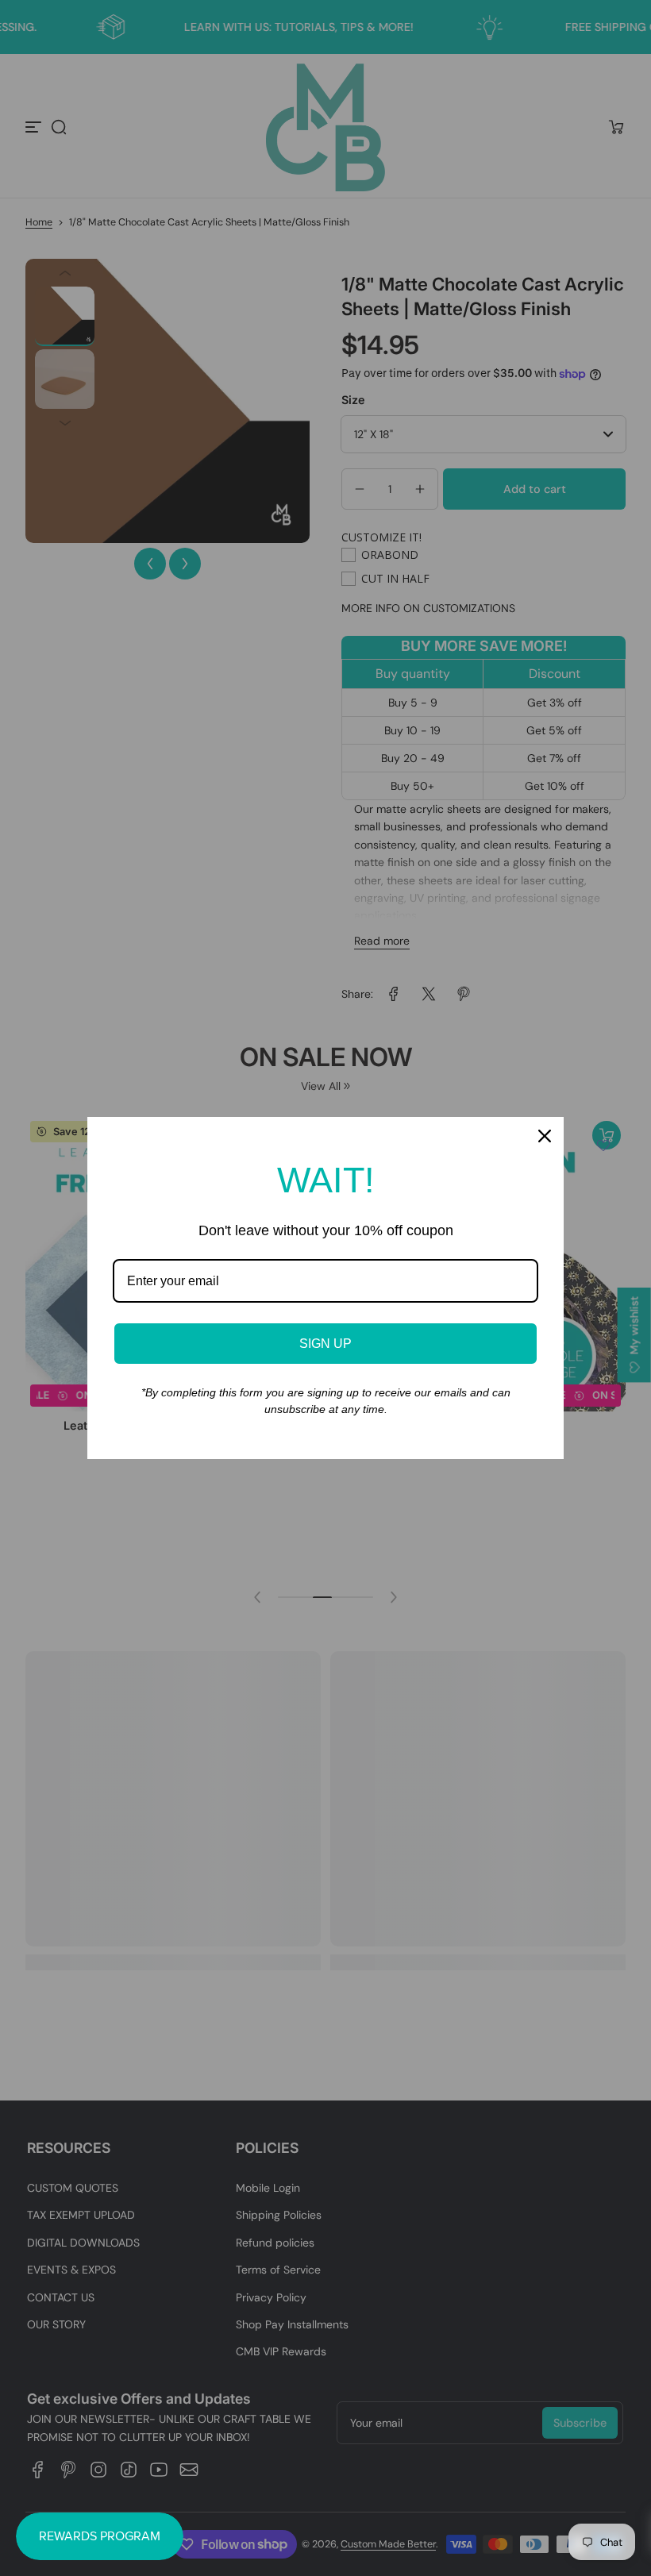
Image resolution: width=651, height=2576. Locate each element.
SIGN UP (325, 1344)
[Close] (545, 1136)
